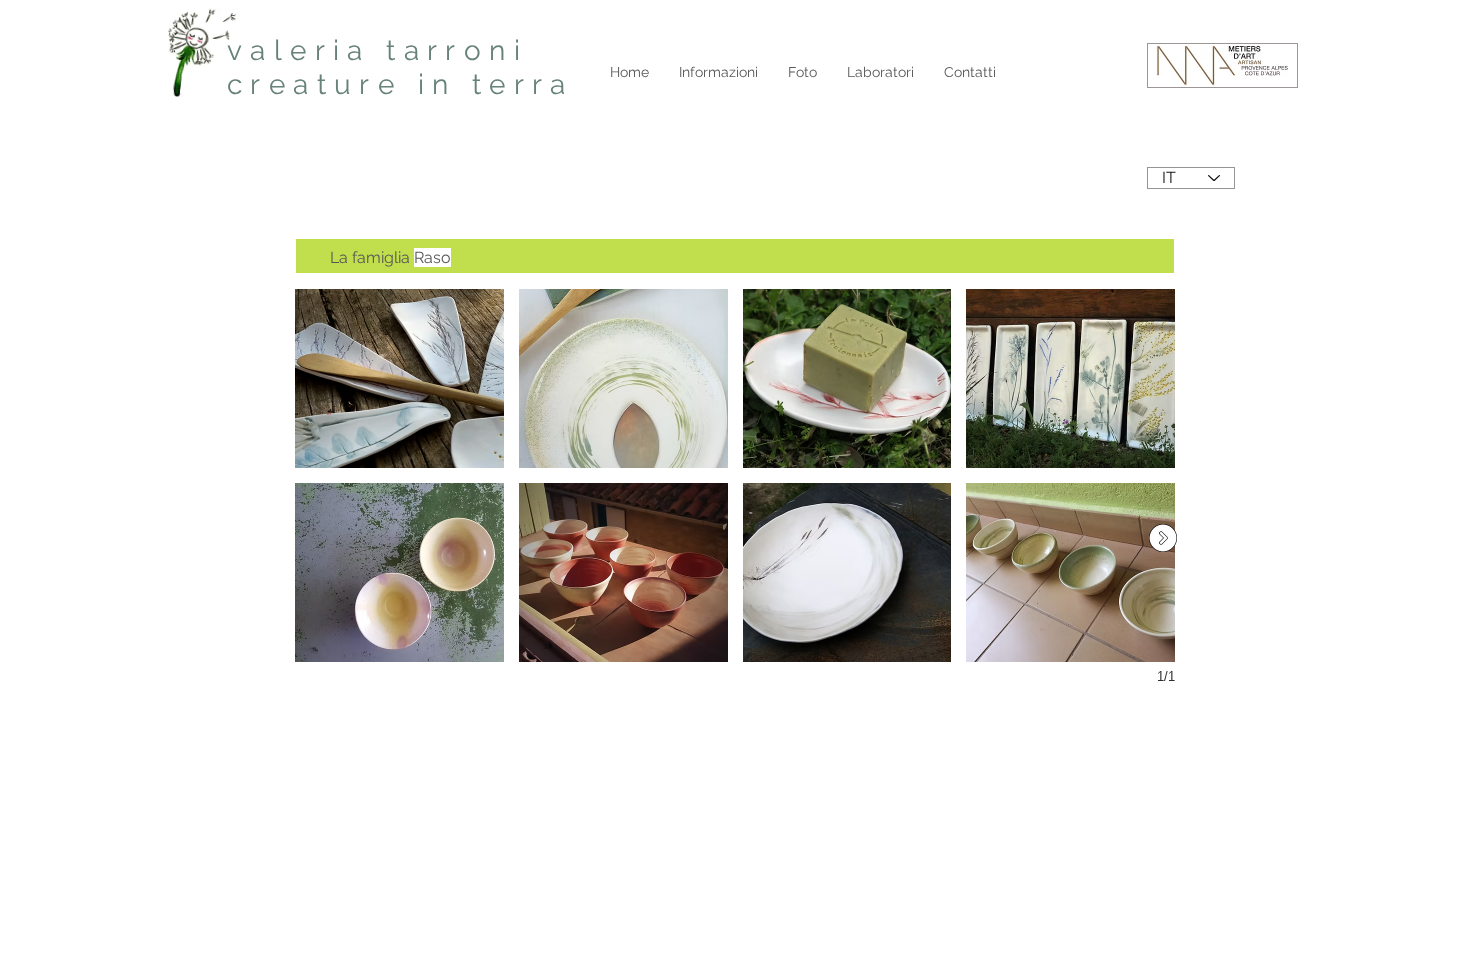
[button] (399, 378)
